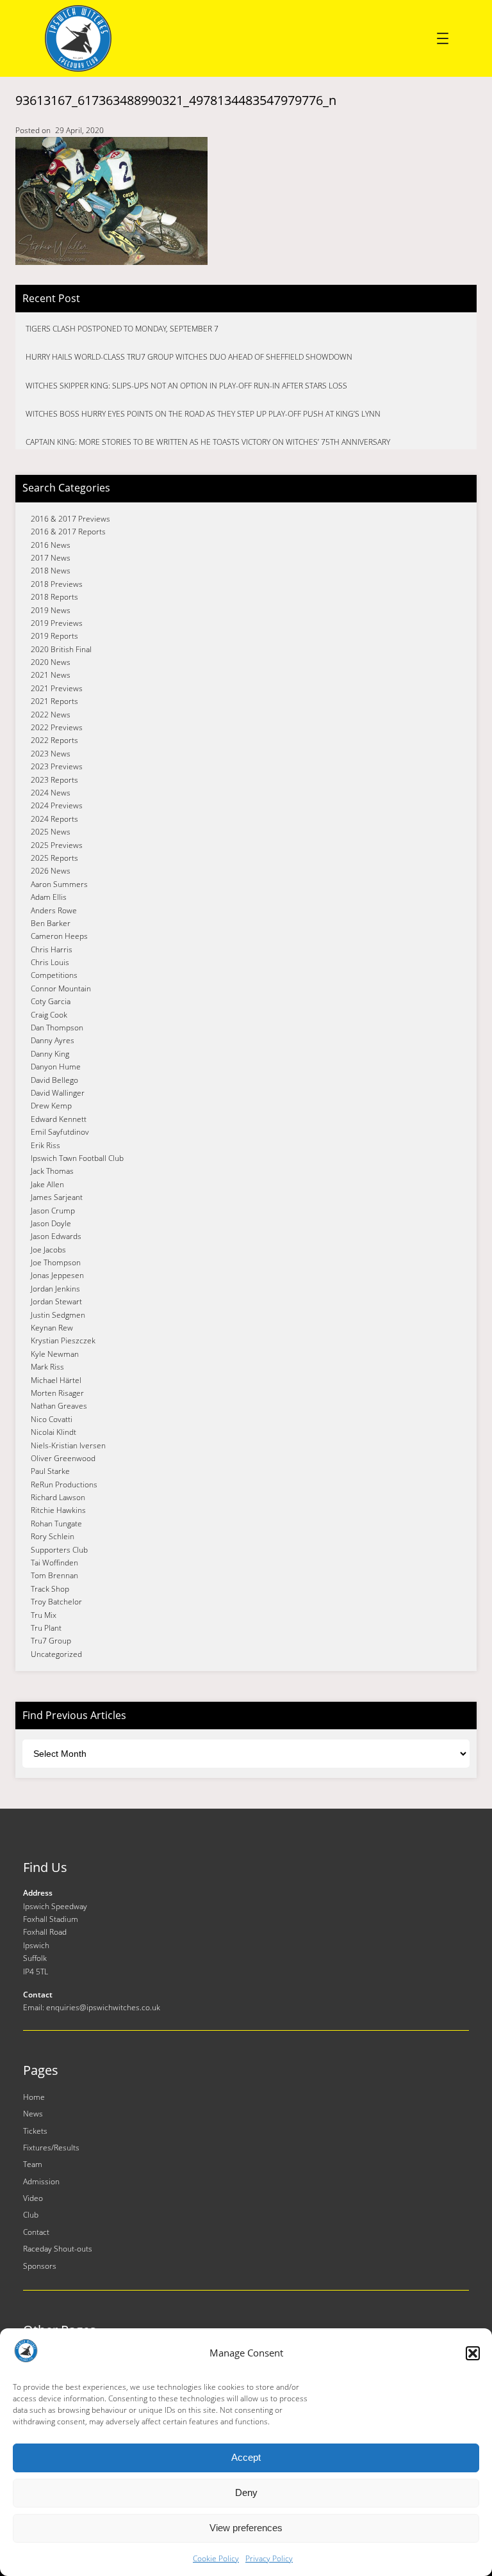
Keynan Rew (52, 1328)
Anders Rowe (54, 910)
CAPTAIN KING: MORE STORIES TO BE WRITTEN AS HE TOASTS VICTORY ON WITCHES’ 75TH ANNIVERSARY (208, 442)
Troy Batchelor (56, 1602)
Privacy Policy (269, 2558)
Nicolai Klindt (53, 1432)
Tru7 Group (51, 1641)
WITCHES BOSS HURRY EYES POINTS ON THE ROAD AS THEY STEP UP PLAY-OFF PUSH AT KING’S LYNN (203, 414)
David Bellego (54, 1080)
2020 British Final (61, 649)
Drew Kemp (51, 1106)
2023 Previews (57, 766)
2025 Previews (57, 845)
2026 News (51, 871)
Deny (246, 2492)
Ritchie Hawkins (58, 1510)
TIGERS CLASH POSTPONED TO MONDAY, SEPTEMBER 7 (122, 329)
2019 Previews (57, 623)
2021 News (51, 675)
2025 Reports (54, 858)
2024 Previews (57, 805)
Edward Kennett (59, 1119)
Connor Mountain (61, 988)
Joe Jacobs (48, 1250)
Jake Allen (47, 1184)
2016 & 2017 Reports (68, 532)
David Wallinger (58, 1093)
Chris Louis (50, 962)
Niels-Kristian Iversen (68, 1445)
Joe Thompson (56, 1262)
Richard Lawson (58, 1497)
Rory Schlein (53, 1536)
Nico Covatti (52, 1419)
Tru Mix (44, 1615)
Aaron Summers (59, 884)
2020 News (51, 662)
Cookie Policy (216, 2558)
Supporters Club (59, 1550)
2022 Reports (54, 740)
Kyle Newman (55, 1354)
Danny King (50, 1054)
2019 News (51, 610)
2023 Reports (54, 780)
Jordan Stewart (56, 1301)
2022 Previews (57, 727)
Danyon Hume (56, 1067)
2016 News (51, 545)
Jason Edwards (56, 1236)
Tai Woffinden (54, 1563)
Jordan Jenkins (55, 1289)
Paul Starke (50, 1471)
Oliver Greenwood (63, 1458)
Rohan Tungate (56, 1524)
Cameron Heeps (59, 936)
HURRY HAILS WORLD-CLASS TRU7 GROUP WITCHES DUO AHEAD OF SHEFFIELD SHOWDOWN (189, 357)
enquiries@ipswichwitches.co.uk (103, 2007)
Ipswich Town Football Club (77, 1158)
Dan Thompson (57, 1028)
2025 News (51, 832)
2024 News (51, 793)
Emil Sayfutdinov (60, 1132)
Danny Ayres (53, 1040)
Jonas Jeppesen (57, 1275)
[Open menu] (443, 38)
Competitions (54, 975)
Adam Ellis (49, 897)
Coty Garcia (51, 1001)
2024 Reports (54, 819)
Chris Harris (52, 949)
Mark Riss (47, 1367)
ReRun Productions (64, 1484)
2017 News (51, 558)
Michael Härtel (56, 1380)
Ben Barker (51, 923)
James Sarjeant (57, 1197)
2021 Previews (57, 688)
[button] (473, 2353)
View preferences (246, 2528)
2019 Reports (54, 636)
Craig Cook (49, 1015)
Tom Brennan (54, 1575)
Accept (246, 2457)
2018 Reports (54, 597)
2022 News (51, 715)
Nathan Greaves (59, 1406)
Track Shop (50, 1589)
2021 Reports (54, 701)
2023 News (51, 754)
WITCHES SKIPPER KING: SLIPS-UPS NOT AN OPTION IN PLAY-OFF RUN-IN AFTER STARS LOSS (186, 386)
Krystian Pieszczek (63, 1340)
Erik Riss (45, 1145)
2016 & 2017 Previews (70, 519)
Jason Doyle (51, 1223)
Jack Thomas (52, 1171)
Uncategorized (56, 1654)
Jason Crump (53, 1211)
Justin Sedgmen (58, 1315)
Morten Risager (57, 1393)
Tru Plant (46, 1628)
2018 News (51, 571)
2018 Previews (57, 584)
